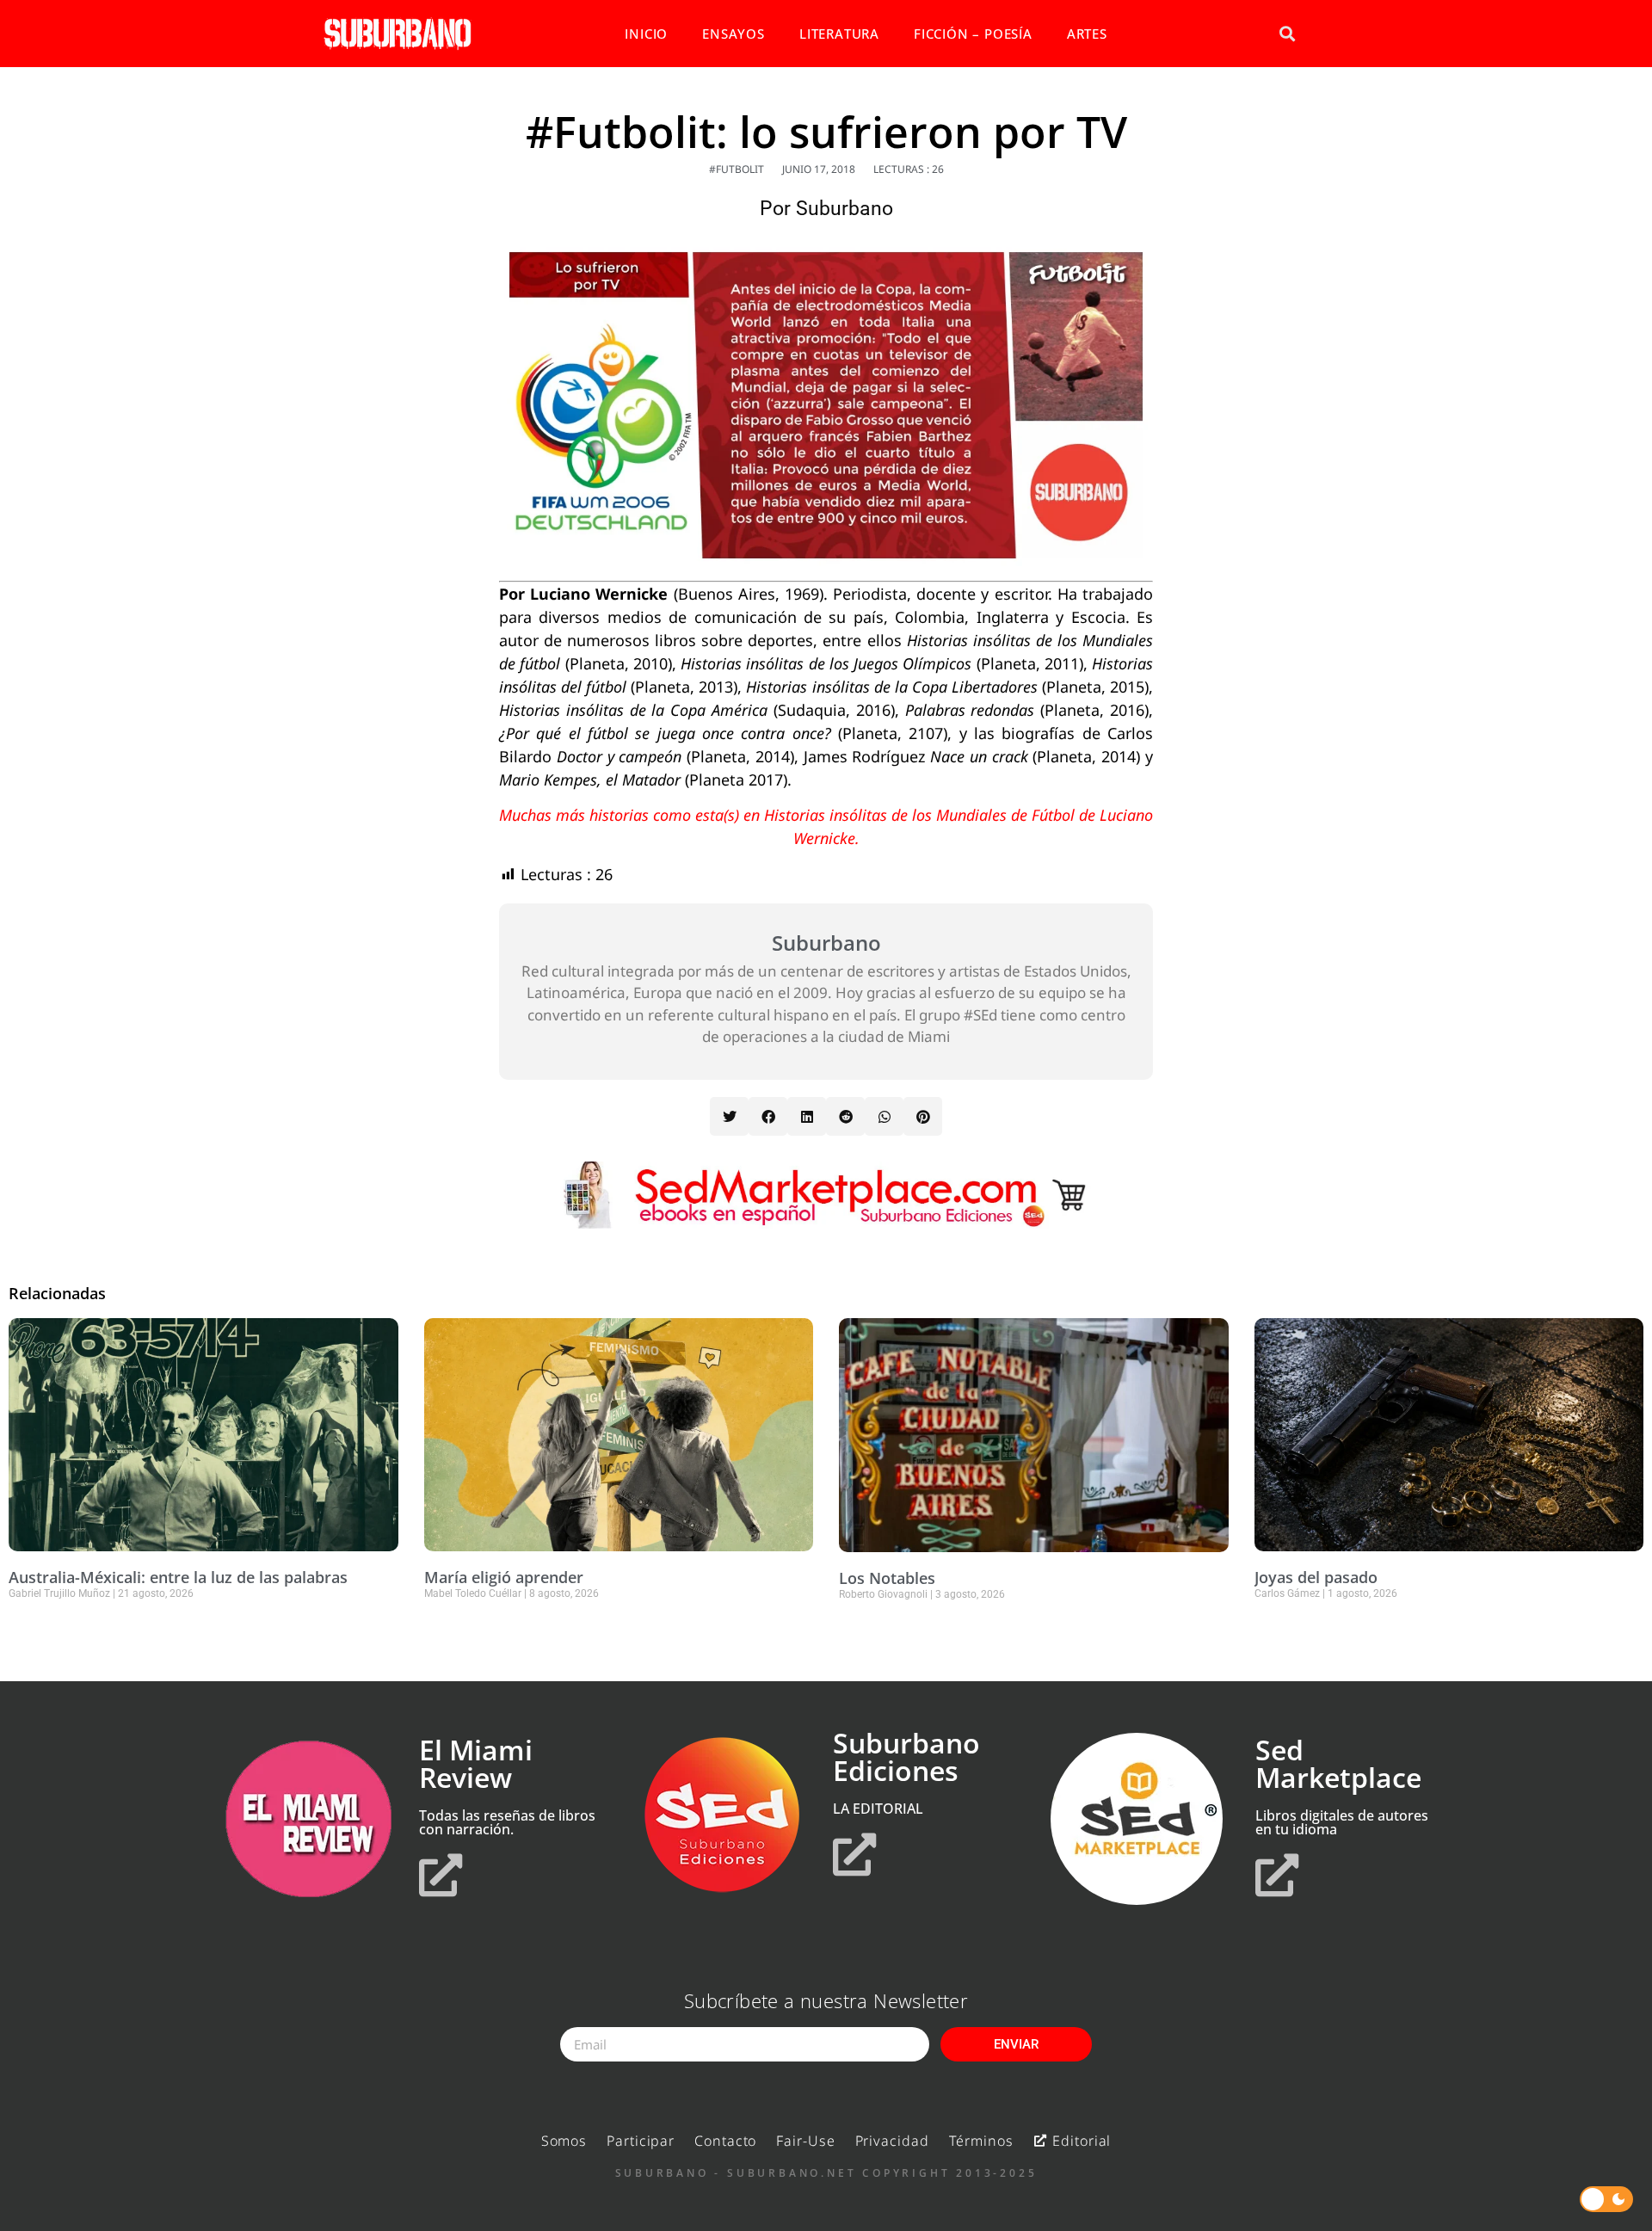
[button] (1287, 34)
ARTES (1087, 34)
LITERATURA (839, 34)
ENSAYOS (734, 34)
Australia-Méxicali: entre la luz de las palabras (178, 1577)
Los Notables (887, 1578)
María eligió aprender (504, 1577)
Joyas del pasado (1316, 1577)
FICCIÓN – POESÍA (973, 34)
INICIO (646, 34)
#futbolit (737, 169)
